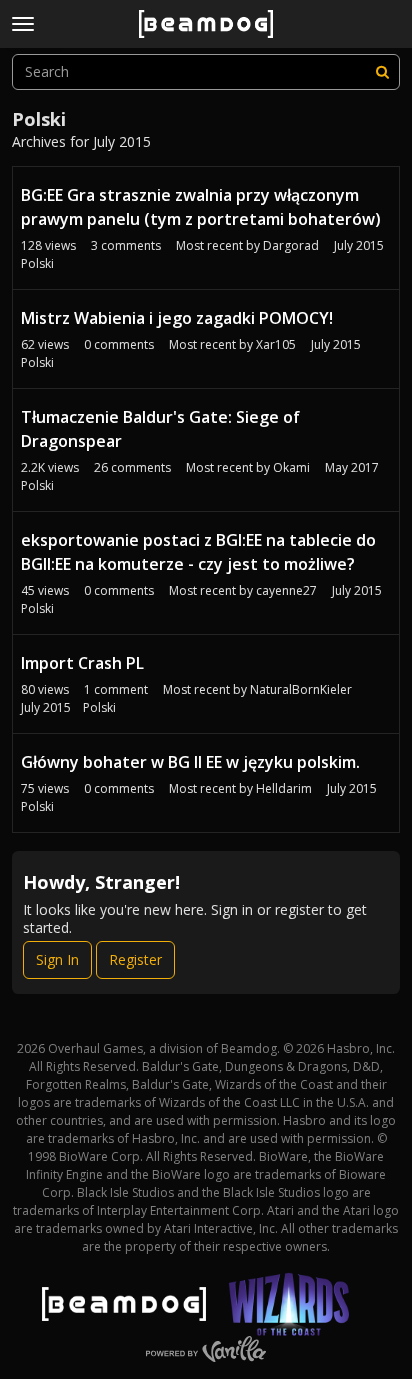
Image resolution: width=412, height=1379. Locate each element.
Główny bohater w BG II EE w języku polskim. (190, 762)
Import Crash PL (82, 663)
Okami (291, 467)
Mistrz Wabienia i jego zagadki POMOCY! (177, 318)
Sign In (57, 959)
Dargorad (291, 245)
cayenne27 (286, 590)
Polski (37, 263)
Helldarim (284, 788)
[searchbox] (206, 72)
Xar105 (276, 344)
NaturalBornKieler (301, 689)
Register (135, 959)
